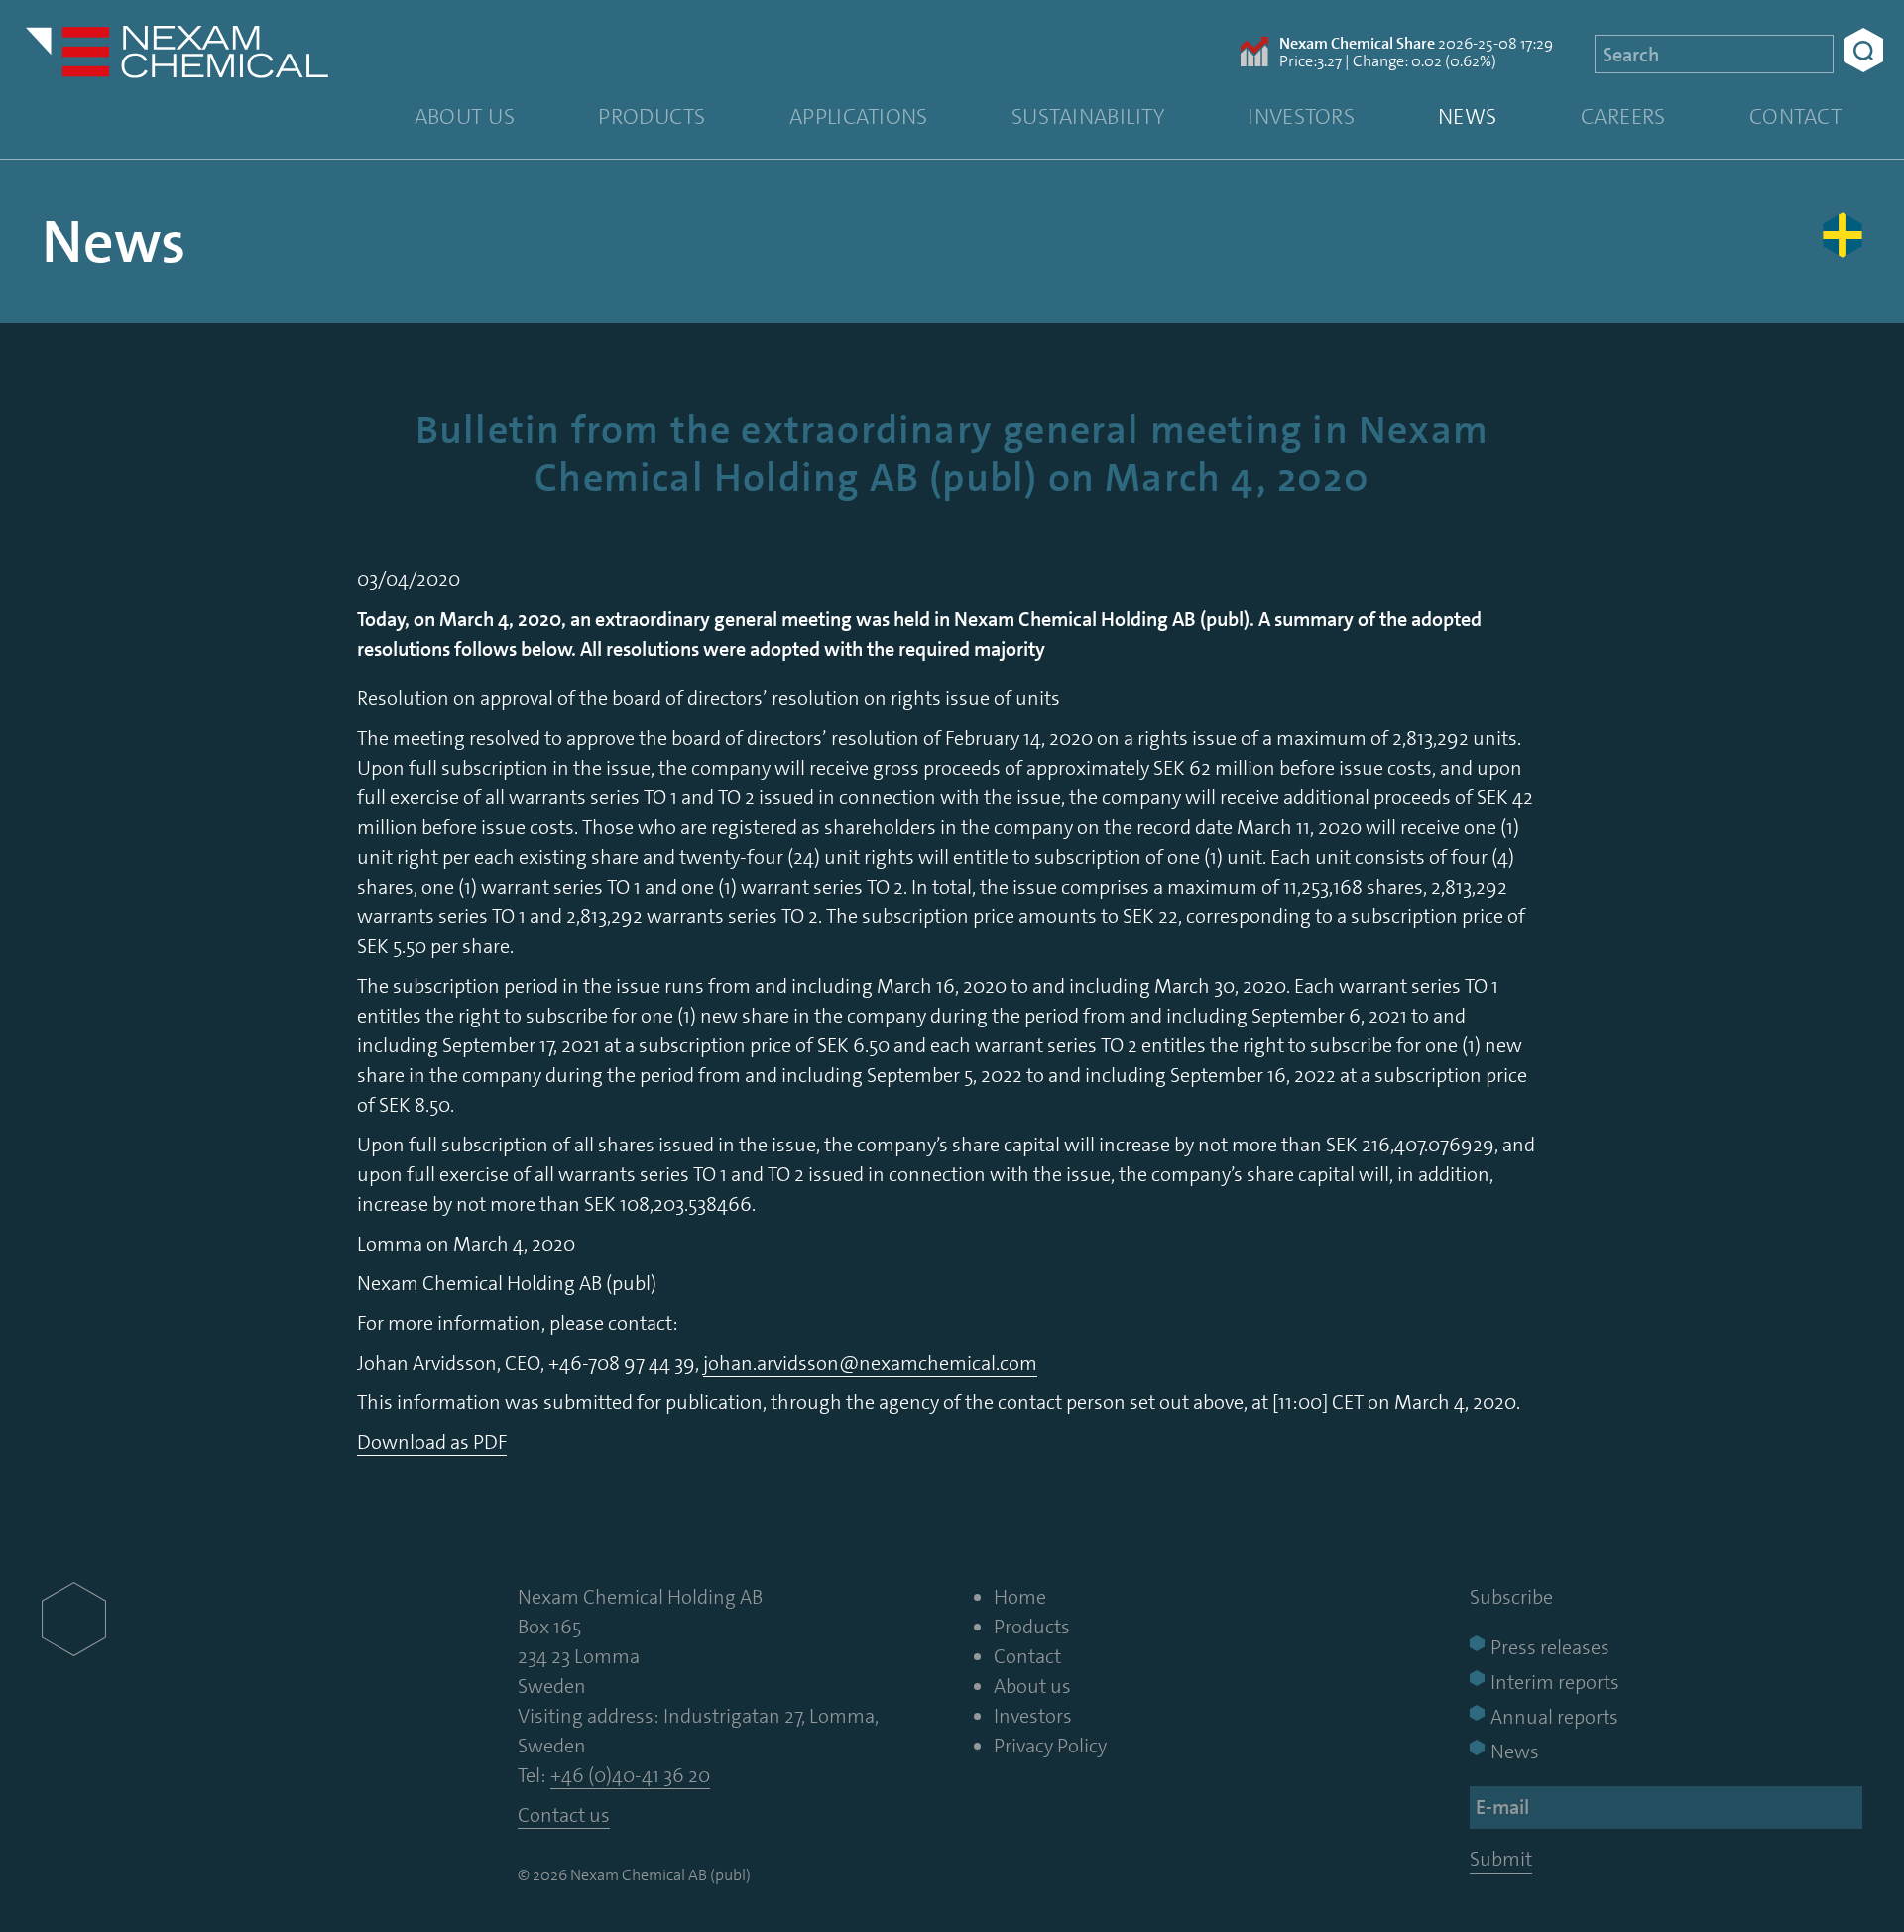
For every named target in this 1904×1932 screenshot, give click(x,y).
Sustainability (1088, 117)
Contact (1795, 117)
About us (465, 117)
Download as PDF (432, 1442)
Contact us (564, 1815)
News (1468, 117)
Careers (1623, 117)
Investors (1301, 117)
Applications (859, 117)
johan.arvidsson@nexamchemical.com (870, 1363)
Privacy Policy (1050, 1746)
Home (1020, 1597)
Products (652, 117)
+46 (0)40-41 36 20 (630, 1775)
